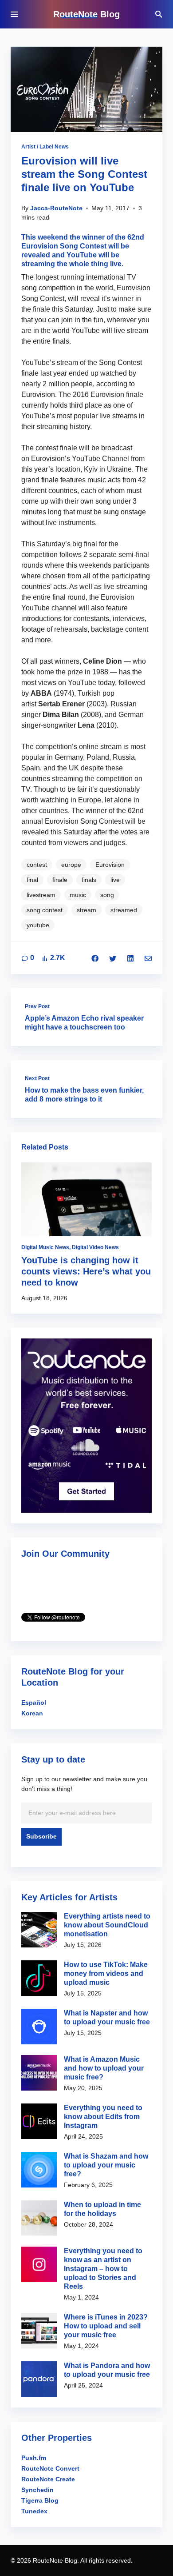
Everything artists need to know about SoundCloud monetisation (107, 1925)
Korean (32, 1713)
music (78, 895)
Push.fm (34, 2458)
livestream (41, 895)
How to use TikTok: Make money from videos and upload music (106, 1973)
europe (71, 865)
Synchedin (37, 2490)
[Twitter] (113, 958)
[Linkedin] (130, 958)
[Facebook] (95, 958)
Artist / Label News (45, 147)
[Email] (148, 958)
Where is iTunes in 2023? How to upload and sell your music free (106, 2326)
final (32, 880)
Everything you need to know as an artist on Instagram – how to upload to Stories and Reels (103, 2269)
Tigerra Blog (40, 2500)
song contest (45, 910)
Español (34, 1703)
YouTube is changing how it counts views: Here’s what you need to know (86, 1271)
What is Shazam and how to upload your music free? (106, 2165)
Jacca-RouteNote (56, 208)
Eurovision (110, 865)
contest (37, 865)
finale (60, 880)
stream (86, 910)
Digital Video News (95, 1247)
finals (89, 880)
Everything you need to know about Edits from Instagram (103, 2117)
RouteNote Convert (50, 2468)
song (107, 895)
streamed (124, 910)
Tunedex (34, 2511)
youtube (38, 925)
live (115, 880)
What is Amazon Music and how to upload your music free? (104, 2068)
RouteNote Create (48, 2479)
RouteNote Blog (86, 14)
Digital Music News (45, 1247)
